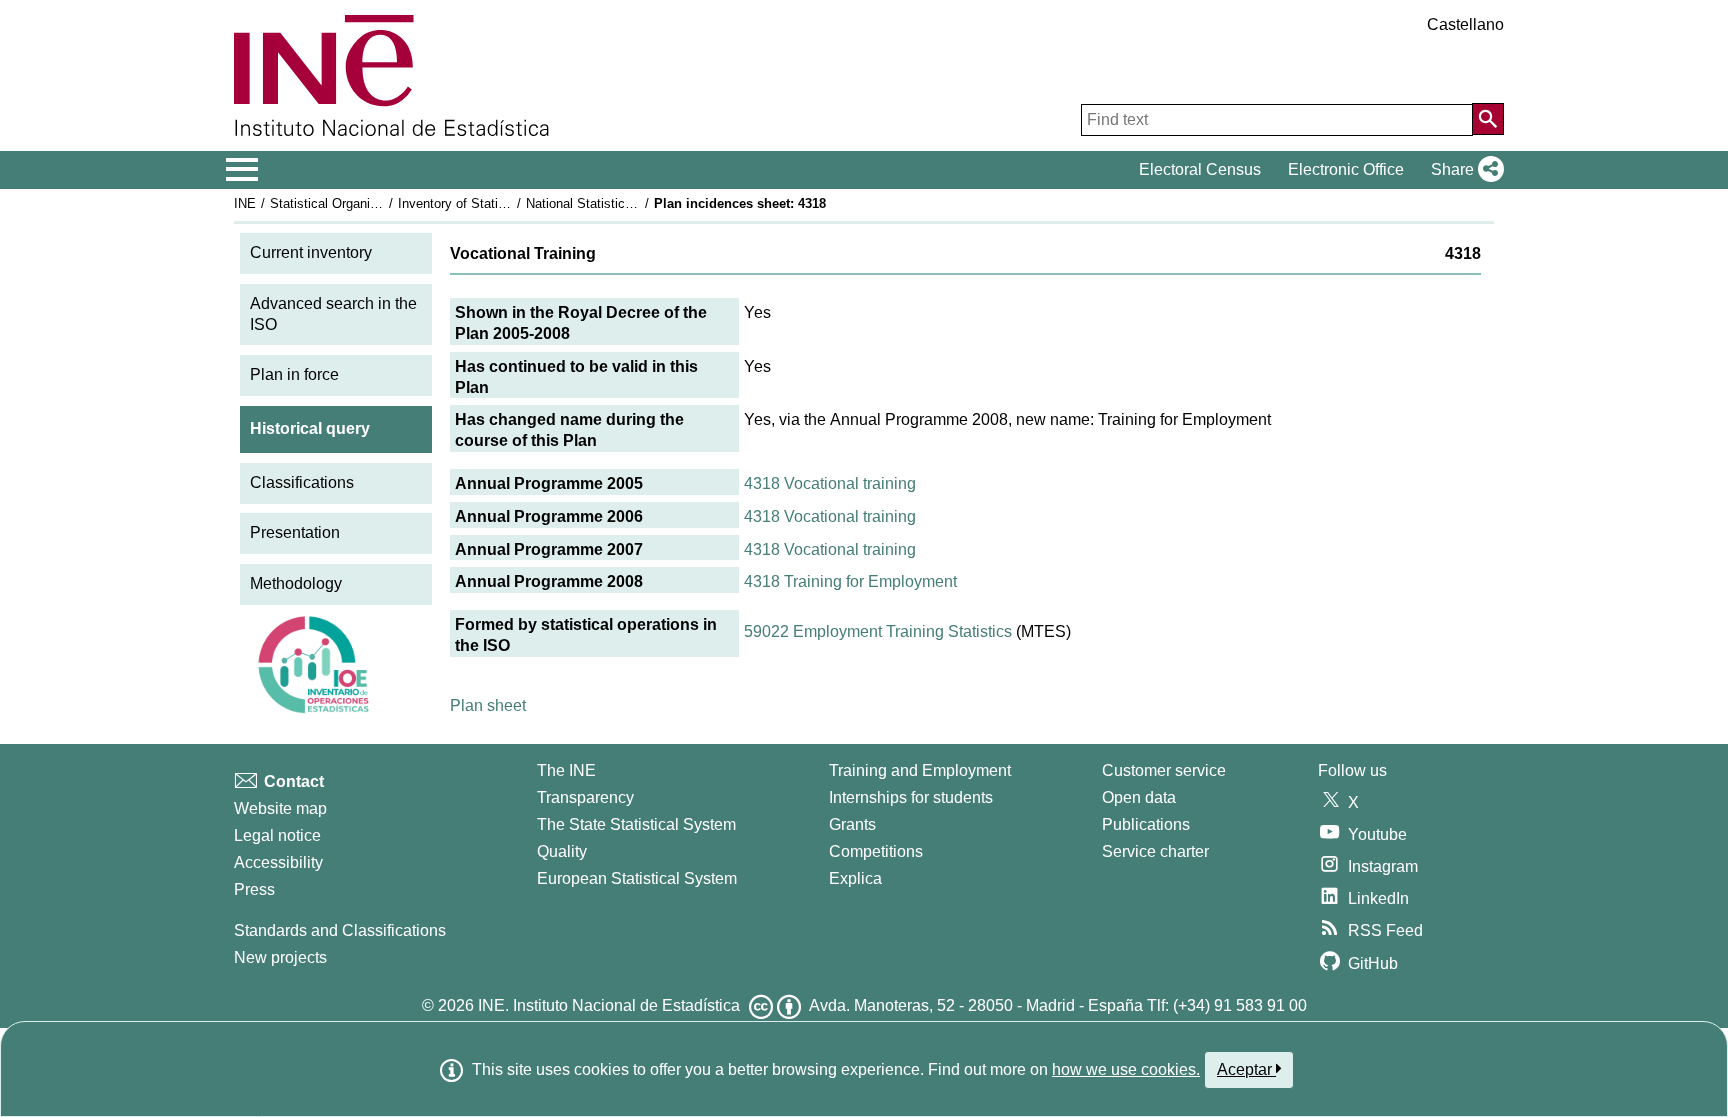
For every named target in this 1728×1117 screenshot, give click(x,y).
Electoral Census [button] (1200, 169)
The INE (566, 770)
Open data (1139, 797)
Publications (1146, 824)
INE (245, 203)
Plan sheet (488, 705)
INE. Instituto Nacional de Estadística (609, 1005)
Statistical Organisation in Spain (363, 203)
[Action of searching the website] (1488, 119)
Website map (280, 808)
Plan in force (294, 374)
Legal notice (277, 835)
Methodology (296, 583)
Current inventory (311, 252)
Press (254, 889)
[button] (1463, 170)
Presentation (295, 532)
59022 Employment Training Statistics (878, 631)
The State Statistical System (636, 824)
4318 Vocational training (830, 483)
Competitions (876, 851)
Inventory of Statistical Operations (497, 203)
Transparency (585, 797)
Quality (562, 851)
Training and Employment (920, 770)
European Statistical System (637, 878)
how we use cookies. (1126, 1069)
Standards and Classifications (340, 930)
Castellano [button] (1465, 24)
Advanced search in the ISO (333, 314)
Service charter (1155, 851)
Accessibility (278, 862)
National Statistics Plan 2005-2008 (626, 203)
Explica (855, 878)
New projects (280, 957)
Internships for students (911, 797)
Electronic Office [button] (1346, 169)
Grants (852, 824)
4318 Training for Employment (850, 581)
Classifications (302, 482)
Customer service (1164, 770)
